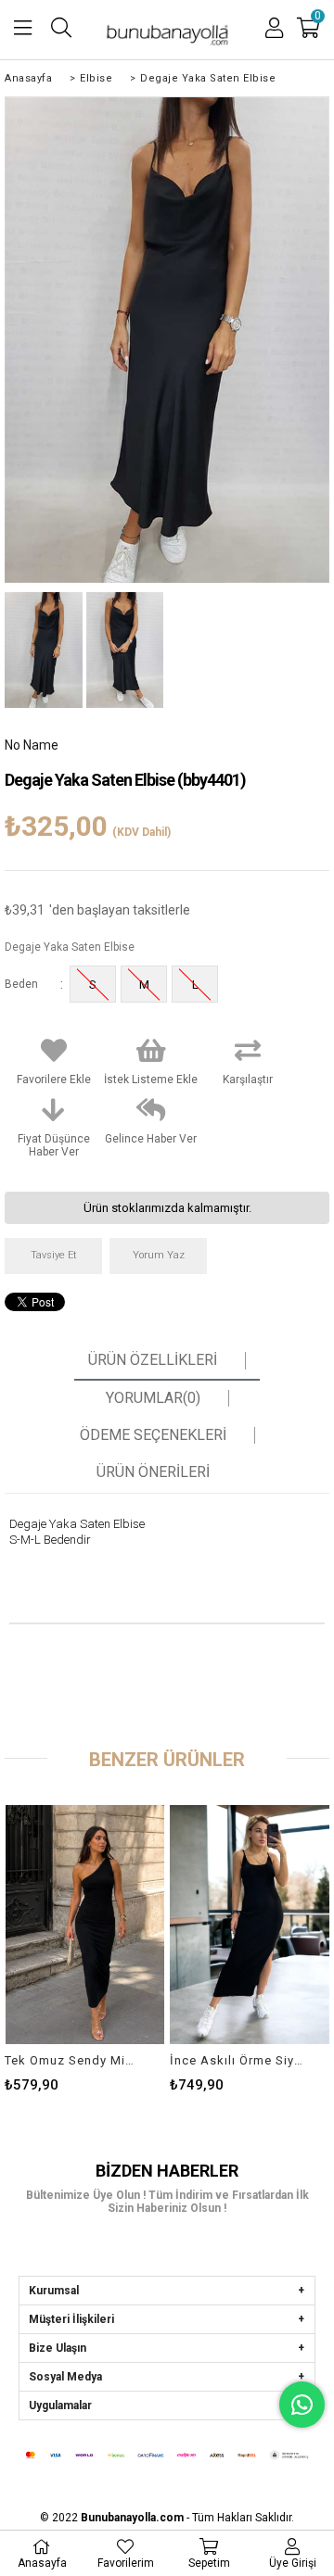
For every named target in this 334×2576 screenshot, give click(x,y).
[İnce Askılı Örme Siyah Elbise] (250, 1925)
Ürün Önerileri (153, 1472)
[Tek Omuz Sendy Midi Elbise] (84, 1925)
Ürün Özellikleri (153, 1360)
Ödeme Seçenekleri (153, 1435)
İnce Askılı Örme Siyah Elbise (238, 2060)
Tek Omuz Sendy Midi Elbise (73, 2060)
